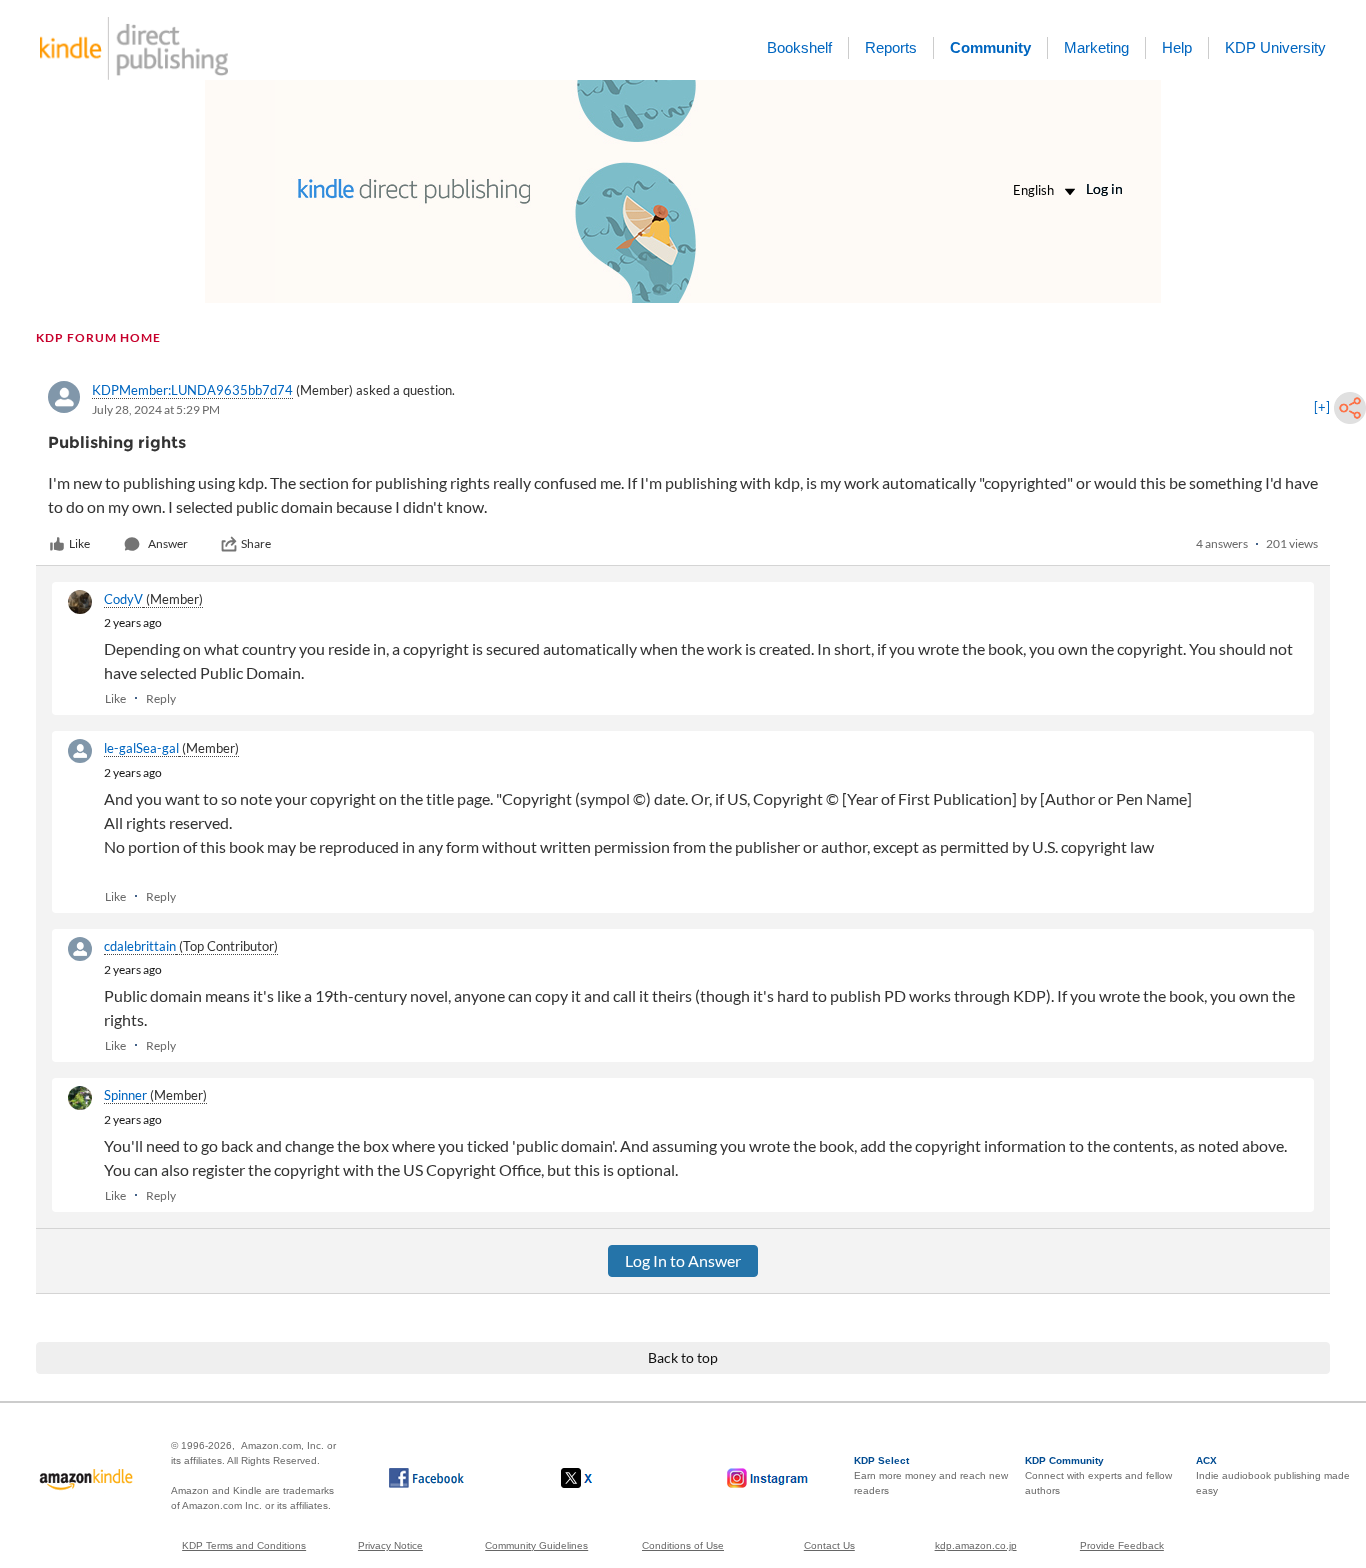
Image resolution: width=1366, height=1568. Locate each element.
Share (256, 543)
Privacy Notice (390, 1545)
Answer (168, 543)
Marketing (1096, 47)
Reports (891, 47)
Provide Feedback (1122, 1545)
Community (990, 47)
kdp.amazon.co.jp (976, 1545)
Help (1177, 47)
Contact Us (829, 1545)
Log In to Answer (683, 1260)
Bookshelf (799, 47)
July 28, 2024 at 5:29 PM (156, 409)
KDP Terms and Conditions (244, 1545)
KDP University (1275, 47)
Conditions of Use (683, 1545)
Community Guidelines (536, 1545)
